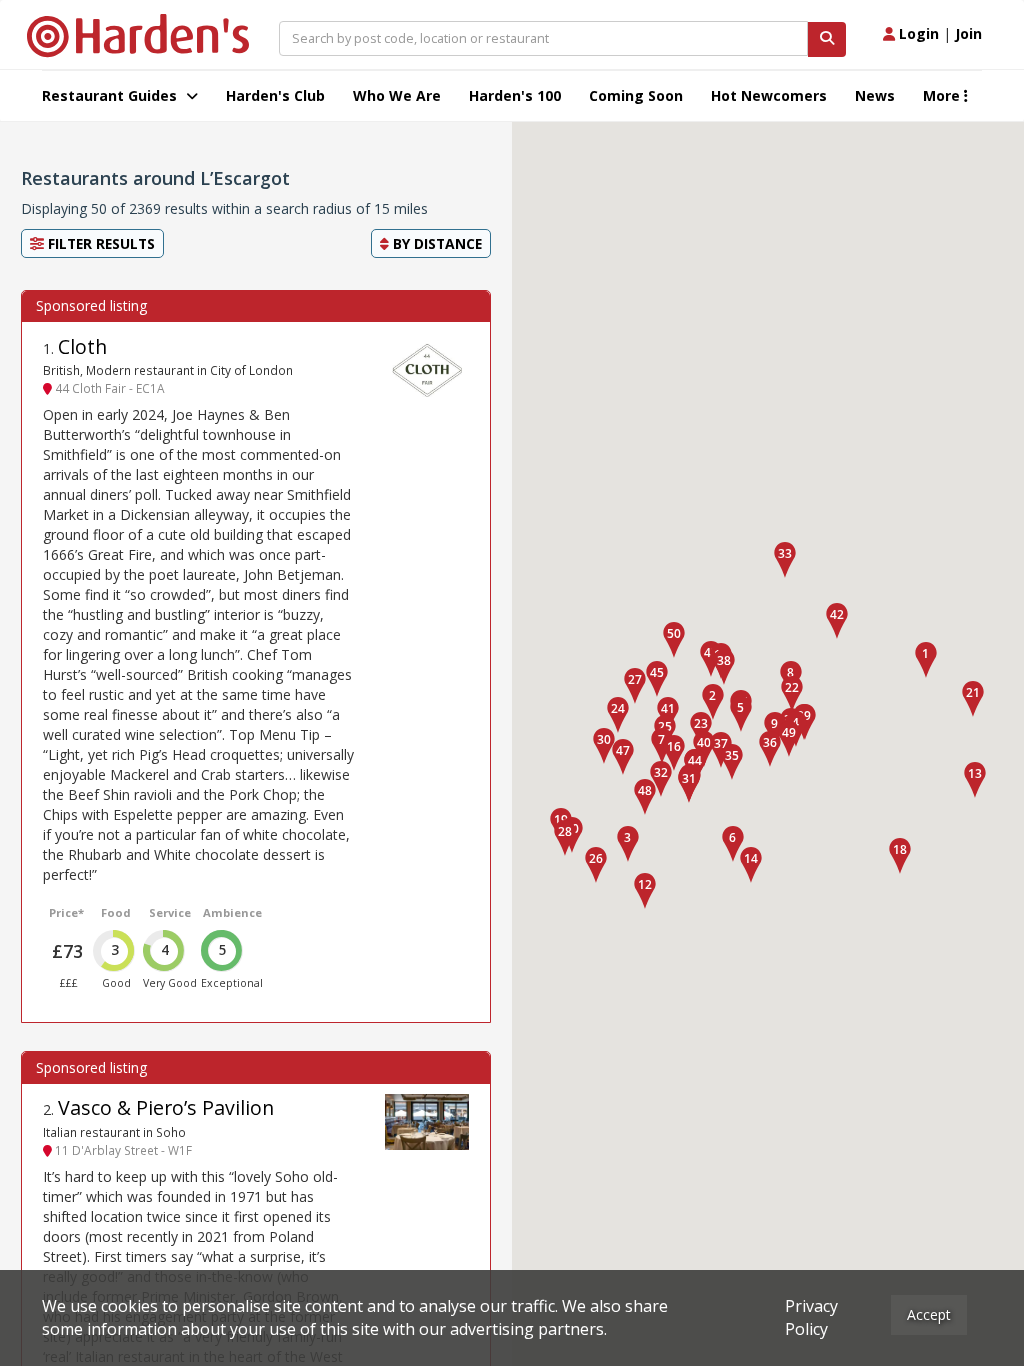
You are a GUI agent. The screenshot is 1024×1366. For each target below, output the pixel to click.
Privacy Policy (811, 1317)
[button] (926, 660)
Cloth (82, 346)
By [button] (435, 243)
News (875, 95)
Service (170, 912)
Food (116, 912)
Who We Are (397, 95)
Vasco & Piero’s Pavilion (166, 1107)
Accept (929, 1314)
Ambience (232, 912)
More (943, 95)
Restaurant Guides (111, 95)
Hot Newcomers (769, 95)
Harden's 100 (515, 95)
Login (917, 33)
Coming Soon (636, 95)
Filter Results (99, 243)
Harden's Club (275, 95)
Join (968, 33)
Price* (66, 912)
